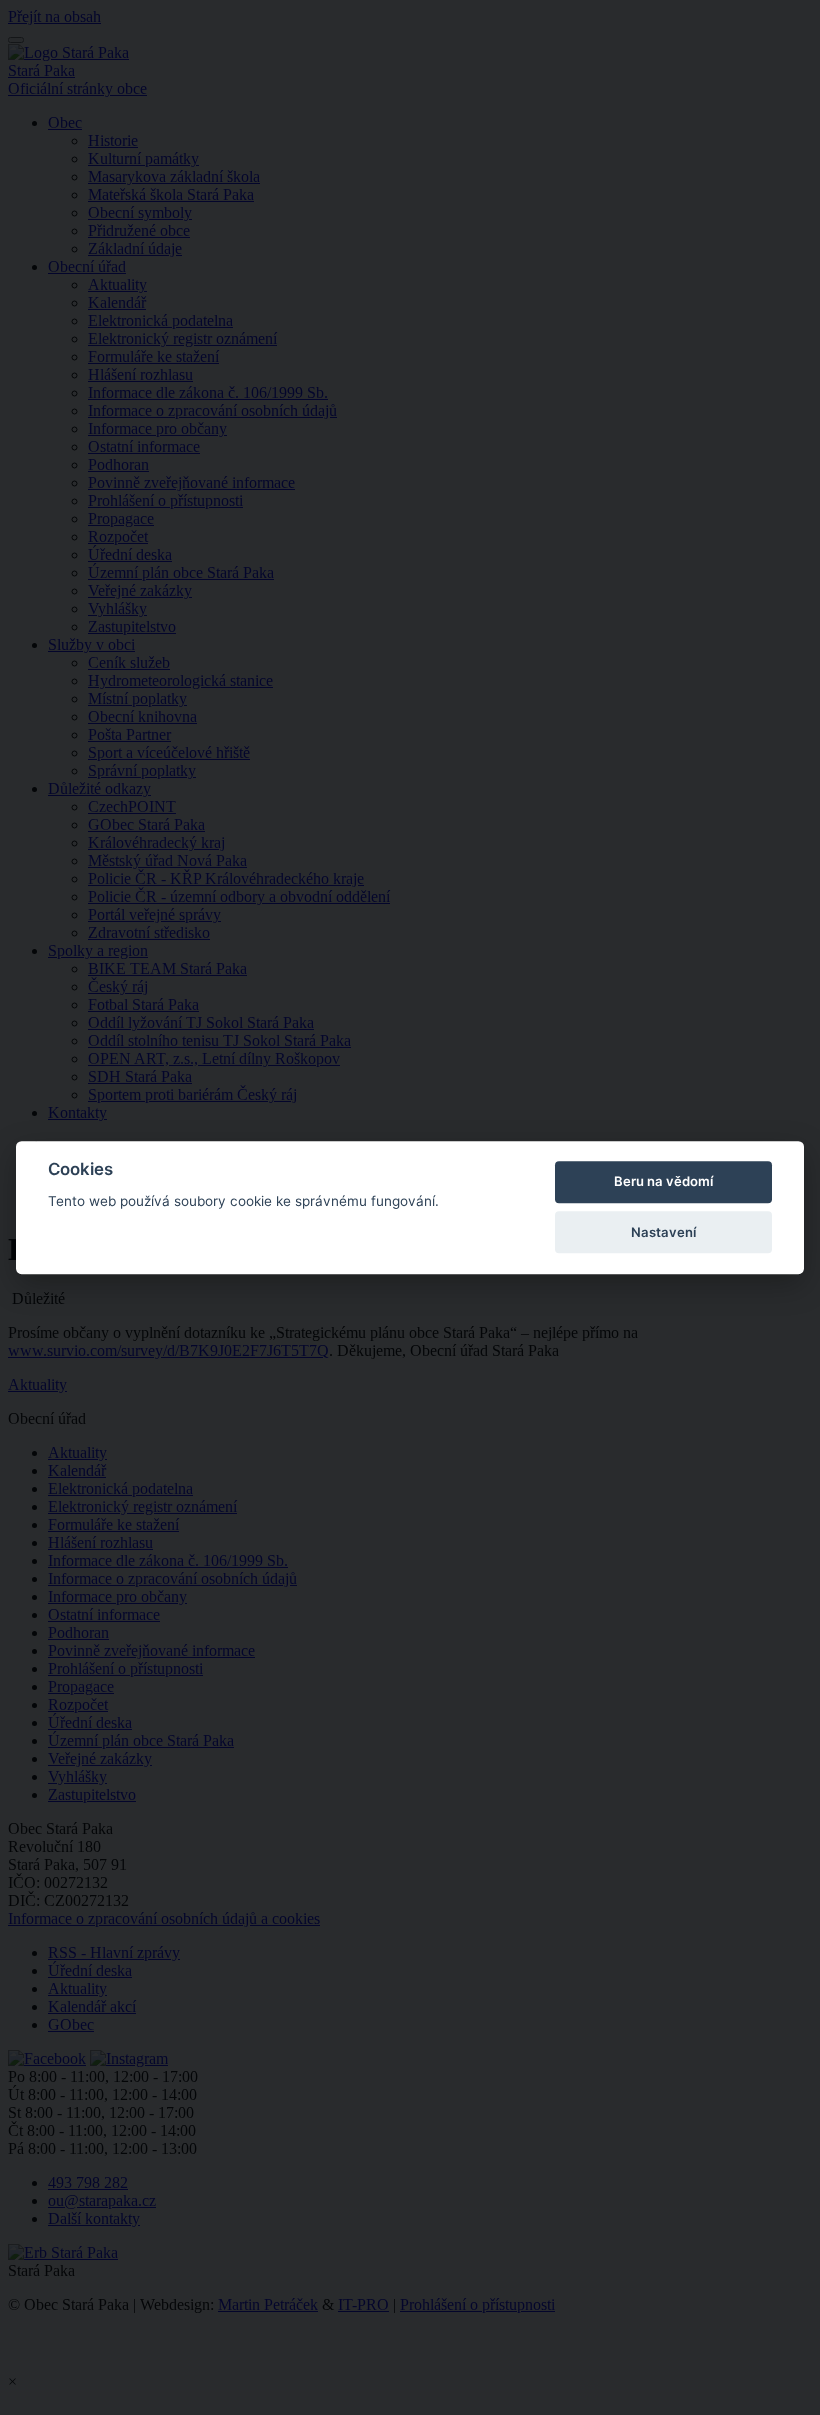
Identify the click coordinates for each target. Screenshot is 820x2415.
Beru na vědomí (663, 1182)
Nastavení (663, 1232)
